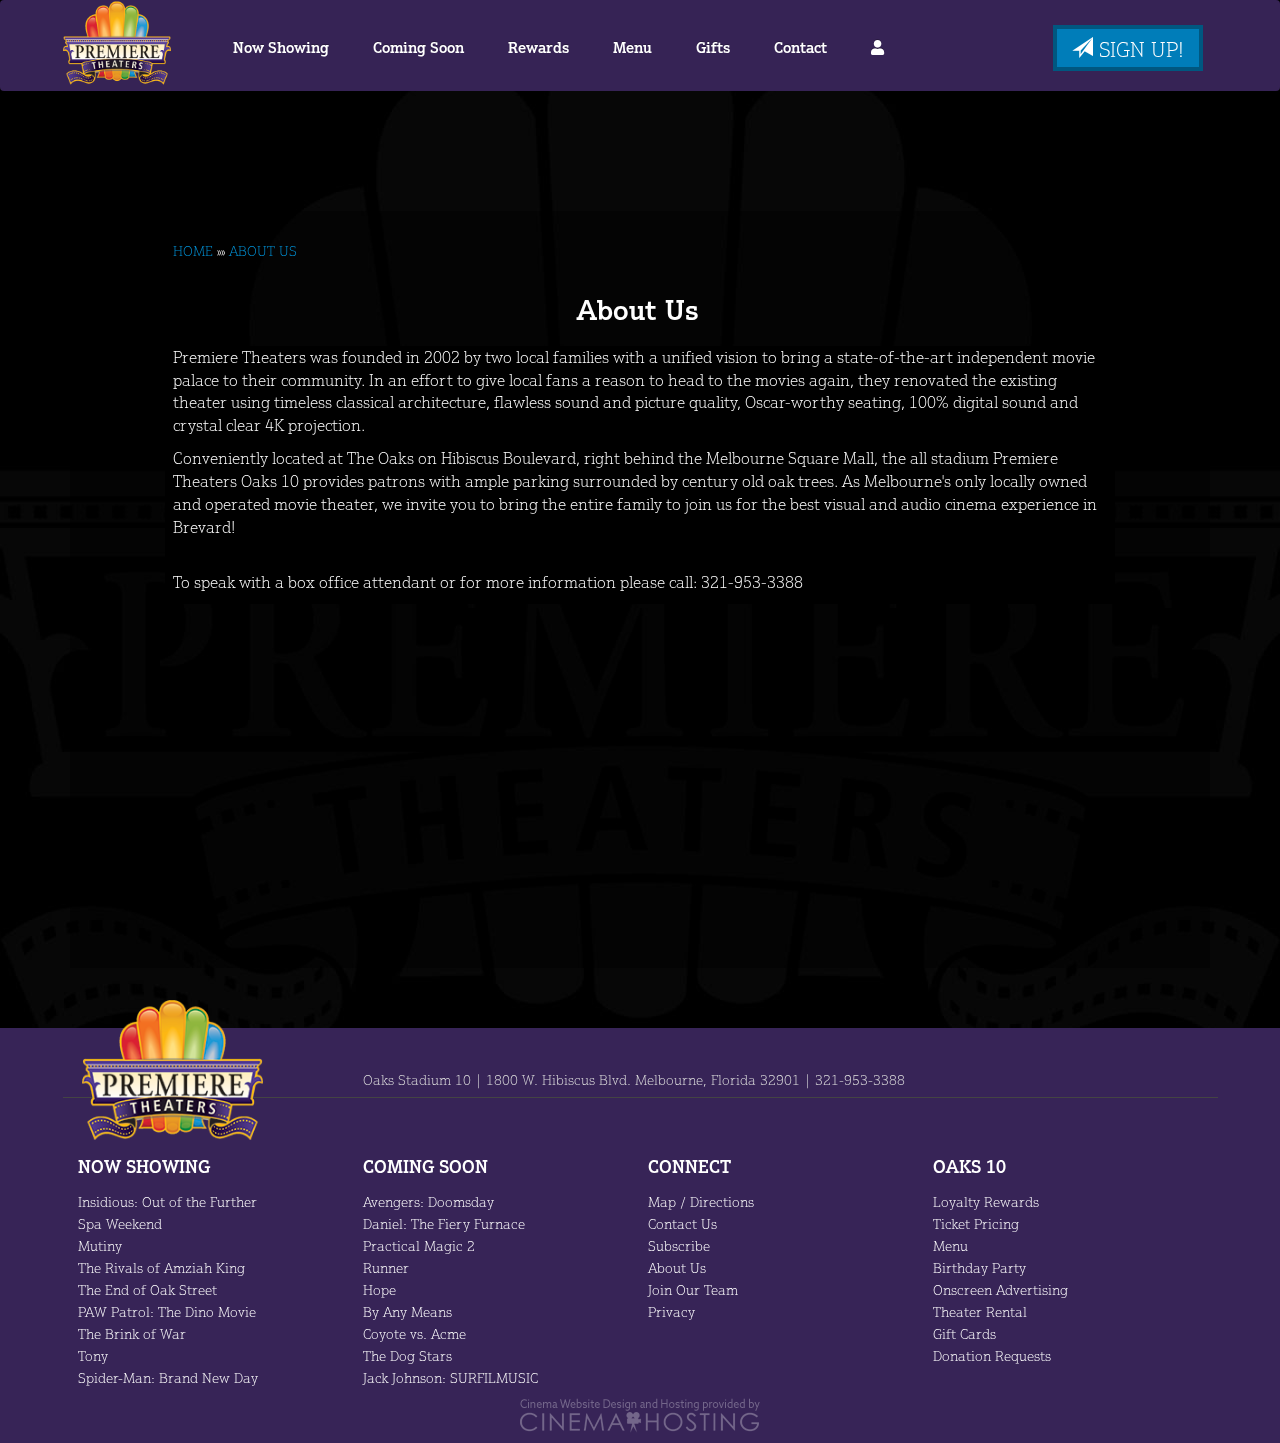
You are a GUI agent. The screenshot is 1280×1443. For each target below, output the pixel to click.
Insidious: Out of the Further (167, 1201)
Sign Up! (1138, 49)
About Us (677, 1267)
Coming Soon (418, 47)
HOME (193, 250)
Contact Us (682, 1223)
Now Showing (281, 47)
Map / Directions (701, 1201)
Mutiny (100, 1245)
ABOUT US (263, 250)
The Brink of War (132, 1333)
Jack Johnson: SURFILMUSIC (450, 1377)
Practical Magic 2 (419, 1245)
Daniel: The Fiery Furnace (444, 1223)
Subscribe (679, 1245)
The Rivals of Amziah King (161, 1267)
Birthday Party (979, 1267)
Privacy (671, 1311)
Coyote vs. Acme (414, 1333)
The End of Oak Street (147, 1289)
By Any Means (407, 1311)
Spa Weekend (120, 1223)
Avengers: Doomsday (428, 1201)
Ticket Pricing (976, 1223)
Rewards (538, 47)
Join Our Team (693, 1289)
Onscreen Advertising (1000, 1289)
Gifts (713, 47)
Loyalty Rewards (986, 1201)
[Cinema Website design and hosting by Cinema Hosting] (640, 1413)
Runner (386, 1267)
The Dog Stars (407, 1355)
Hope (379, 1289)
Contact (800, 47)
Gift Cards (964, 1333)
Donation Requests (992, 1355)
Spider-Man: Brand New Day (168, 1377)
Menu (632, 47)
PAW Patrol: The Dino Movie (167, 1311)
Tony (93, 1355)
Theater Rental (980, 1311)
